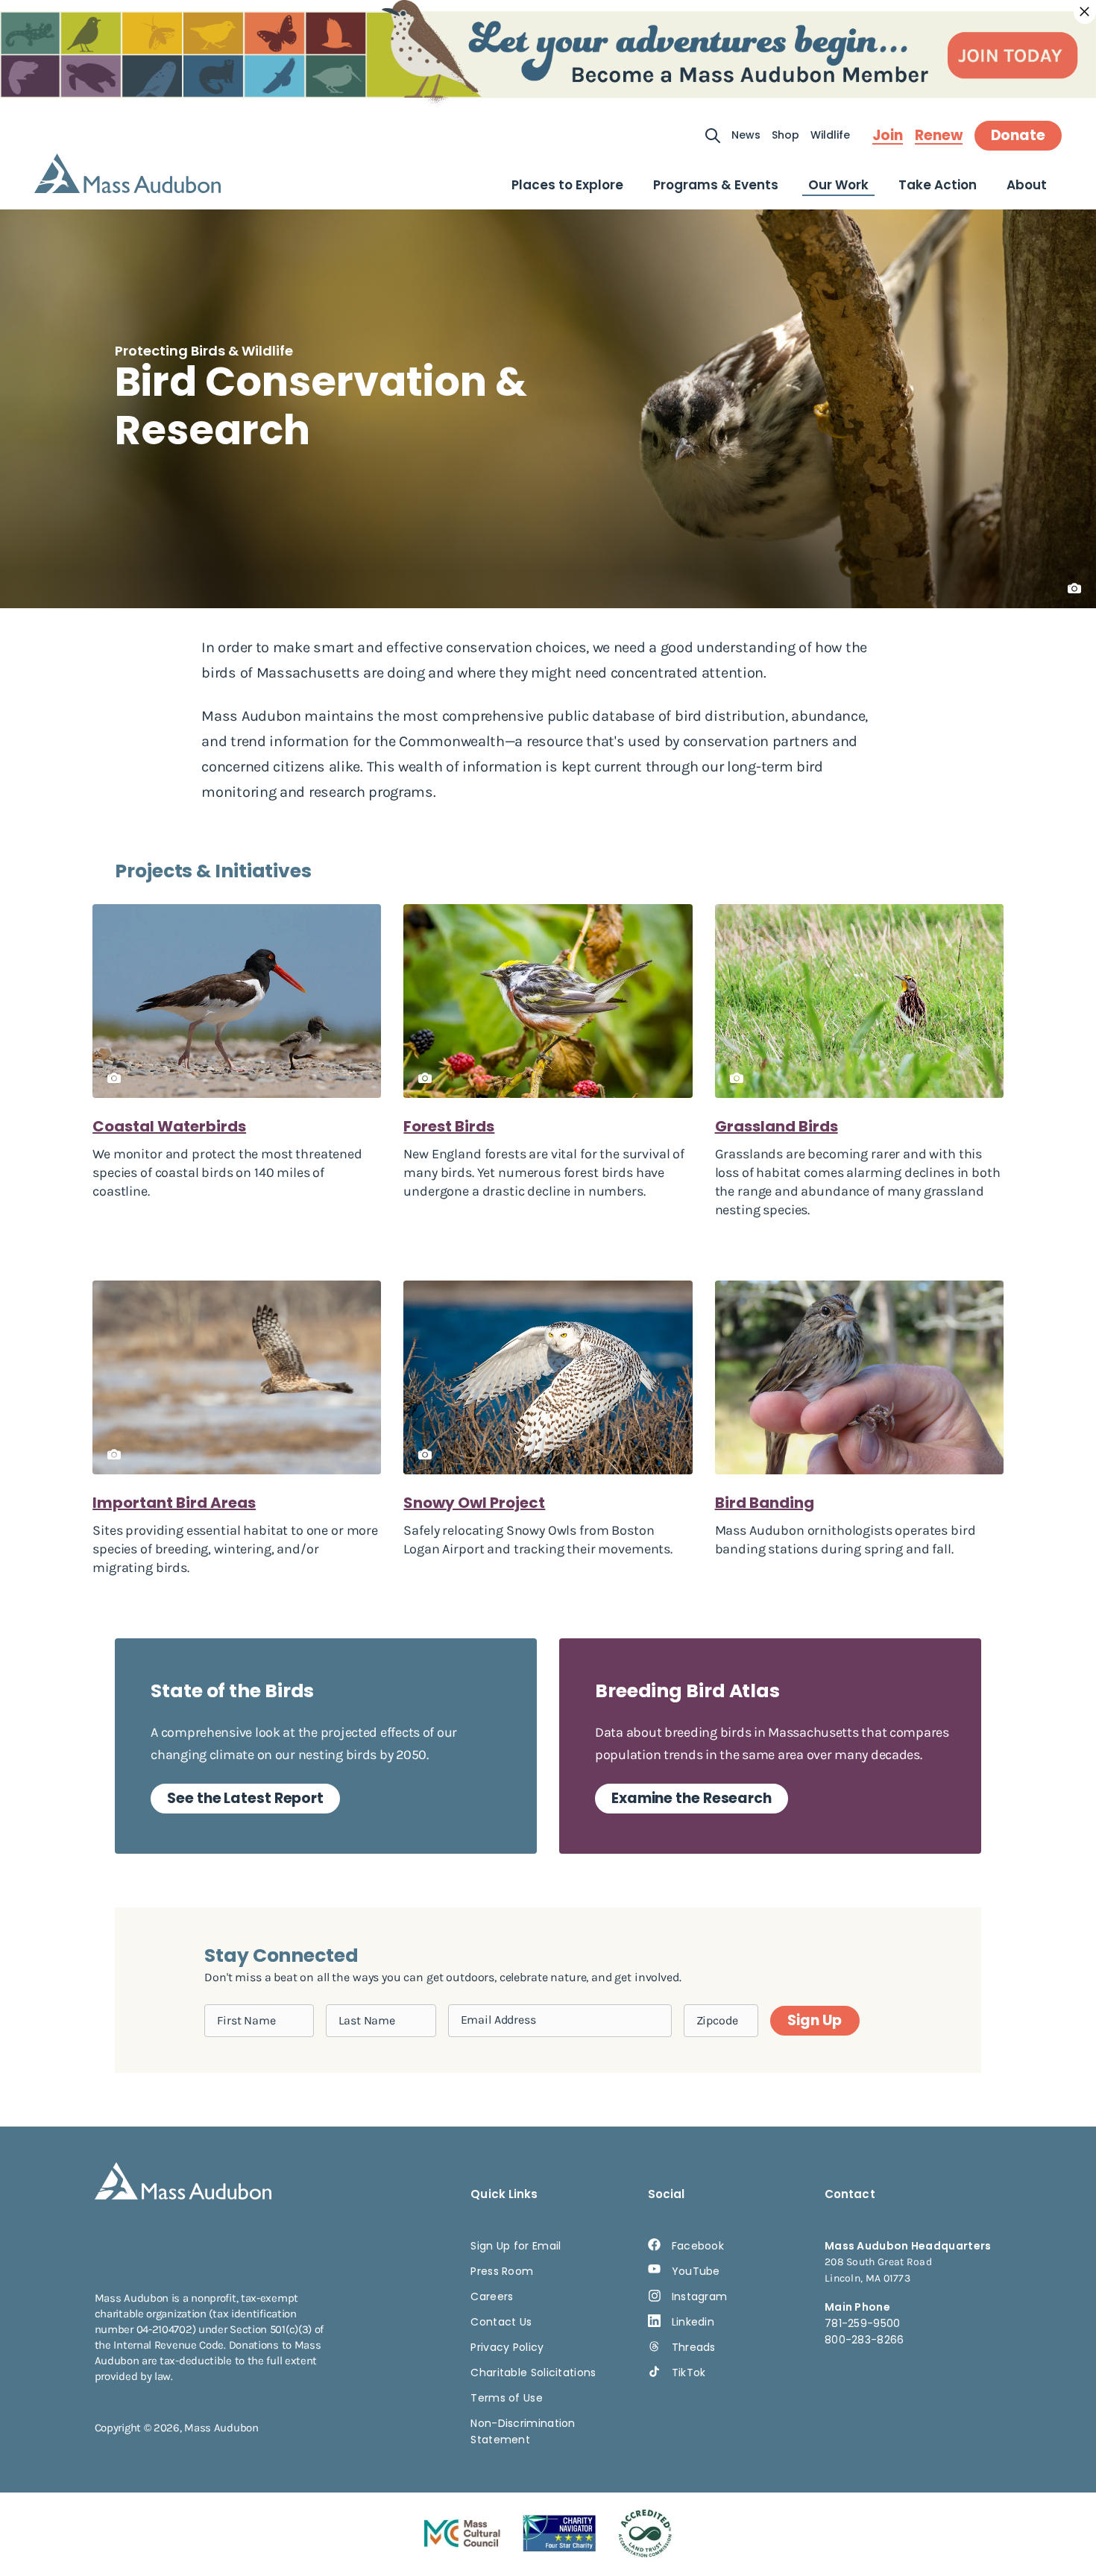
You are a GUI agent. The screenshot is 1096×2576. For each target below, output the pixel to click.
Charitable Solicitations (533, 2373)
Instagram (700, 2296)
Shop (785, 135)
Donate (1018, 135)
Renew (939, 136)
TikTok (689, 2373)
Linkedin (693, 2322)
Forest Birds (449, 1126)
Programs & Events (716, 185)
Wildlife (830, 135)
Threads (694, 2347)
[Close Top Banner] (1085, 12)
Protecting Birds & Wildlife (204, 351)
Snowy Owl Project (474, 1503)
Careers (492, 2296)
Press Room (502, 2271)
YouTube (696, 2271)
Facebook (698, 2246)
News (746, 135)
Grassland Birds (777, 1126)
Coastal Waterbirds (169, 1126)
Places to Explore (567, 185)
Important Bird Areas (174, 1503)
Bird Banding (765, 1503)
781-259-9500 (863, 2323)
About (1027, 185)
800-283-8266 (864, 2340)
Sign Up (814, 2020)
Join (888, 136)
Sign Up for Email (516, 2246)
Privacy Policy (507, 2347)
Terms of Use (507, 2398)
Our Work (838, 185)
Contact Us (501, 2322)
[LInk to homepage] (127, 173)
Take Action (938, 185)
